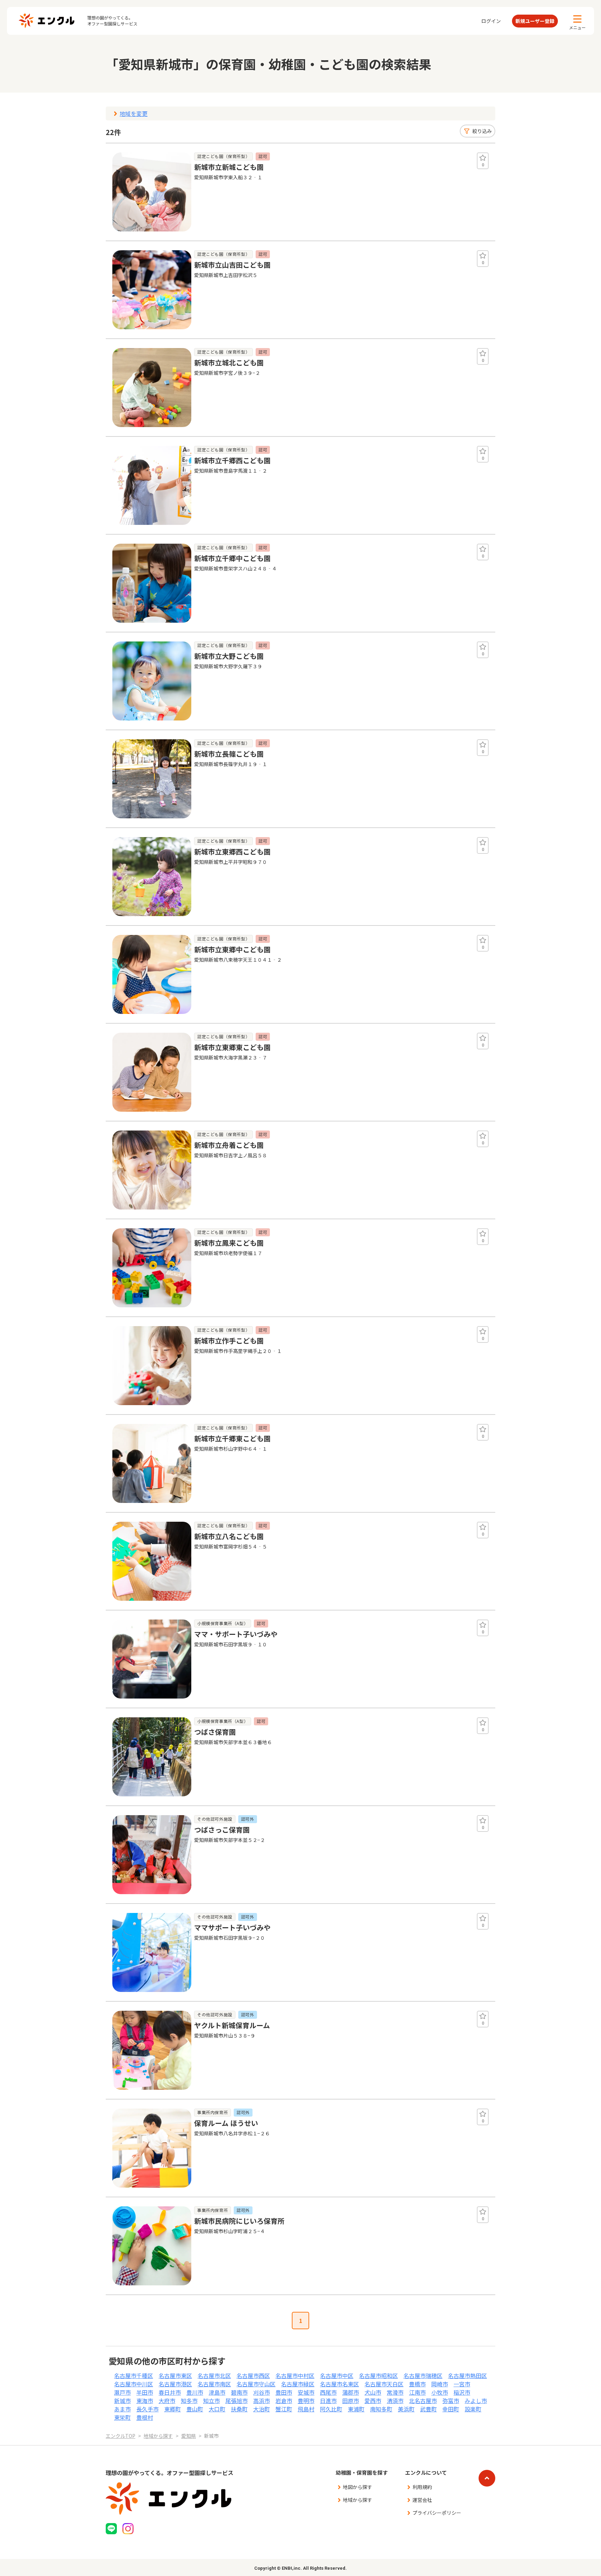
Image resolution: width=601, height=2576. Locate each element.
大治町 (262, 2409)
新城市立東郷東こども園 (232, 1047)
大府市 (167, 2401)
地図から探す (358, 2487)
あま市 (122, 2409)
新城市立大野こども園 (229, 656)
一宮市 (462, 2384)
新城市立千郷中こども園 (232, 558)
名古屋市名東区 (339, 2384)
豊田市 (284, 2392)
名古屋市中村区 (295, 2376)
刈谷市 (262, 2392)
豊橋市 (417, 2384)
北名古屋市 (423, 2401)
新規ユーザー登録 (535, 21)
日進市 (328, 2401)
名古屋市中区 (337, 2376)
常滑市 (395, 2392)
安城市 (306, 2392)
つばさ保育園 (215, 1732)
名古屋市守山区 (256, 2384)
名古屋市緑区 (298, 2384)
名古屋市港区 (175, 2384)
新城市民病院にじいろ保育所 (239, 2221)
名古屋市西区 (253, 2376)
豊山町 (195, 2409)
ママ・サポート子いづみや (236, 1634)
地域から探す (358, 2500)
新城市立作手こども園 (229, 1341)
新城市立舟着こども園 (229, 1145)
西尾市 (328, 2392)
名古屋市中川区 (134, 2384)
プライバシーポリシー (437, 2513)
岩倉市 (284, 2401)
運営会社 (422, 2500)
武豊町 (428, 2409)
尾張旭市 (237, 2401)
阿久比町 (331, 2409)
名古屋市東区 (175, 2376)
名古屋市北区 (214, 2376)
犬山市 (373, 2392)
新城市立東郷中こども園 (232, 949)
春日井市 (170, 2392)
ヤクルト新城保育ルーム (232, 2025)
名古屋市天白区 (384, 2384)
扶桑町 (239, 2409)
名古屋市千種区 (134, 2376)
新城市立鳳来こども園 (229, 1243)
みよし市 (476, 2401)
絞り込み (482, 131)
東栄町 (122, 2417)
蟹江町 (284, 2409)
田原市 (351, 2401)
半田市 (145, 2392)
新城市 (122, 2401)
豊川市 (195, 2392)
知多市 (189, 2401)
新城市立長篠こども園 (229, 754)
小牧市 (440, 2392)
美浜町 (406, 2409)
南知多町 (381, 2409)
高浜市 (262, 2401)
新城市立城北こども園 (229, 363)
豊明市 (306, 2401)
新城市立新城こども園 (229, 167)
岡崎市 (440, 2384)
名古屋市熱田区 (467, 2376)
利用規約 (422, 2487)
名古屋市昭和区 (378, 2376)
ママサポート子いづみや (232, 1927)
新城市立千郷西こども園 (232, 460)
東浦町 (356, 2409)
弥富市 (451, 2401)
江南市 (417, 2392)
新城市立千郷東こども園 (232, 1438)
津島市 (217, 2392)
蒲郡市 (351, 2392)
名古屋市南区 (214, 2384)
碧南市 (239, 2392)
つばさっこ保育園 (222, 1830)
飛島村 (306, 2409)
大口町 (217, 2409)
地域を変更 (134, 113)
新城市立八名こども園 (229, 1536)
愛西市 (373, 2401)
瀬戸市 (122, 2392)
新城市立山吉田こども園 (232, 265)
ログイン (491, 21)
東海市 (145, 2401)
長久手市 (147, 2409)
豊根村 (145, 2417)
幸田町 (451, 2409)
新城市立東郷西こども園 (232, 852)
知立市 (211, 2401)
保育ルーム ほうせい (226, 2123)
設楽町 (473, 2409)
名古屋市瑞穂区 (423, 2376)
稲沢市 (462, 2392)
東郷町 (173, 2409)
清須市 (395, 2401)
